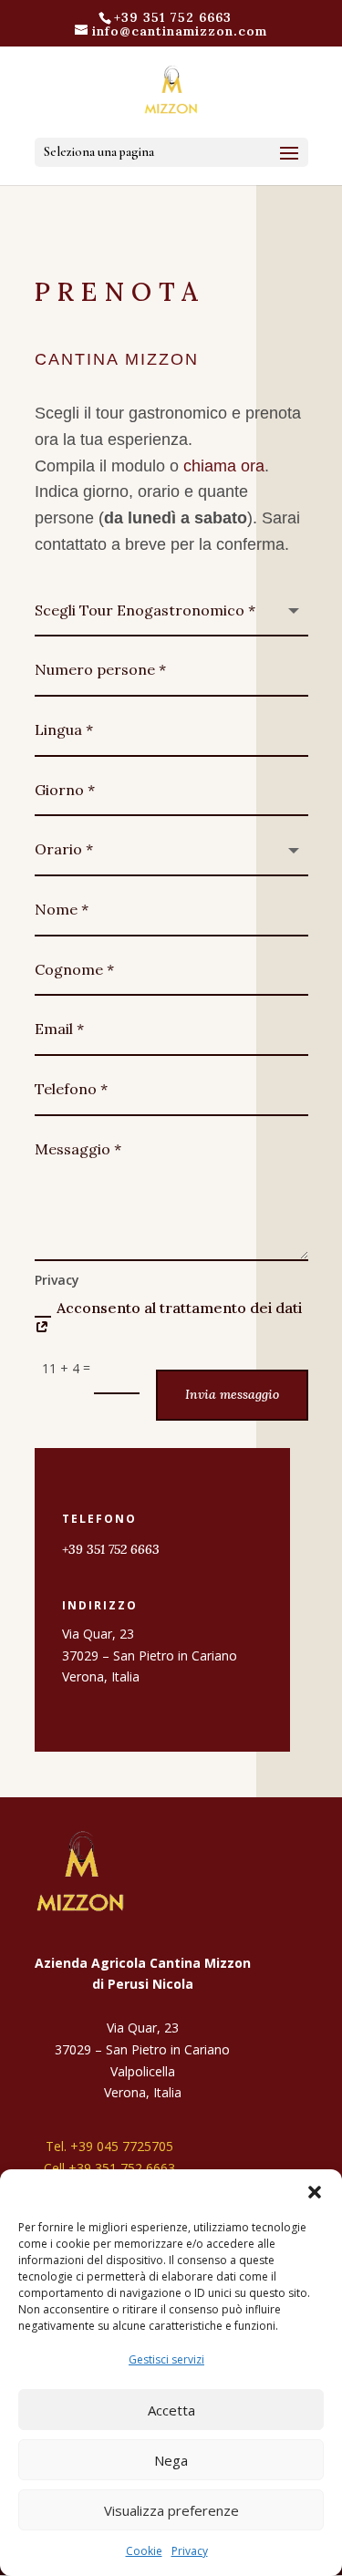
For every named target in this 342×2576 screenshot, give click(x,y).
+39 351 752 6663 (173, 17)
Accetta (171, 2410)
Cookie (144, 2551)
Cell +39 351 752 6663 (109, 2168)
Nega (171, 2460)
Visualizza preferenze (171, 2510)
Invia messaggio (232, 1394)
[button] (315, 2192)
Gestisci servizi (166, 2359)
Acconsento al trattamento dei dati (179, 1308)
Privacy (190, 2551)
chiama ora (224, 466)
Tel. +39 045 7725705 (109, 2146)
